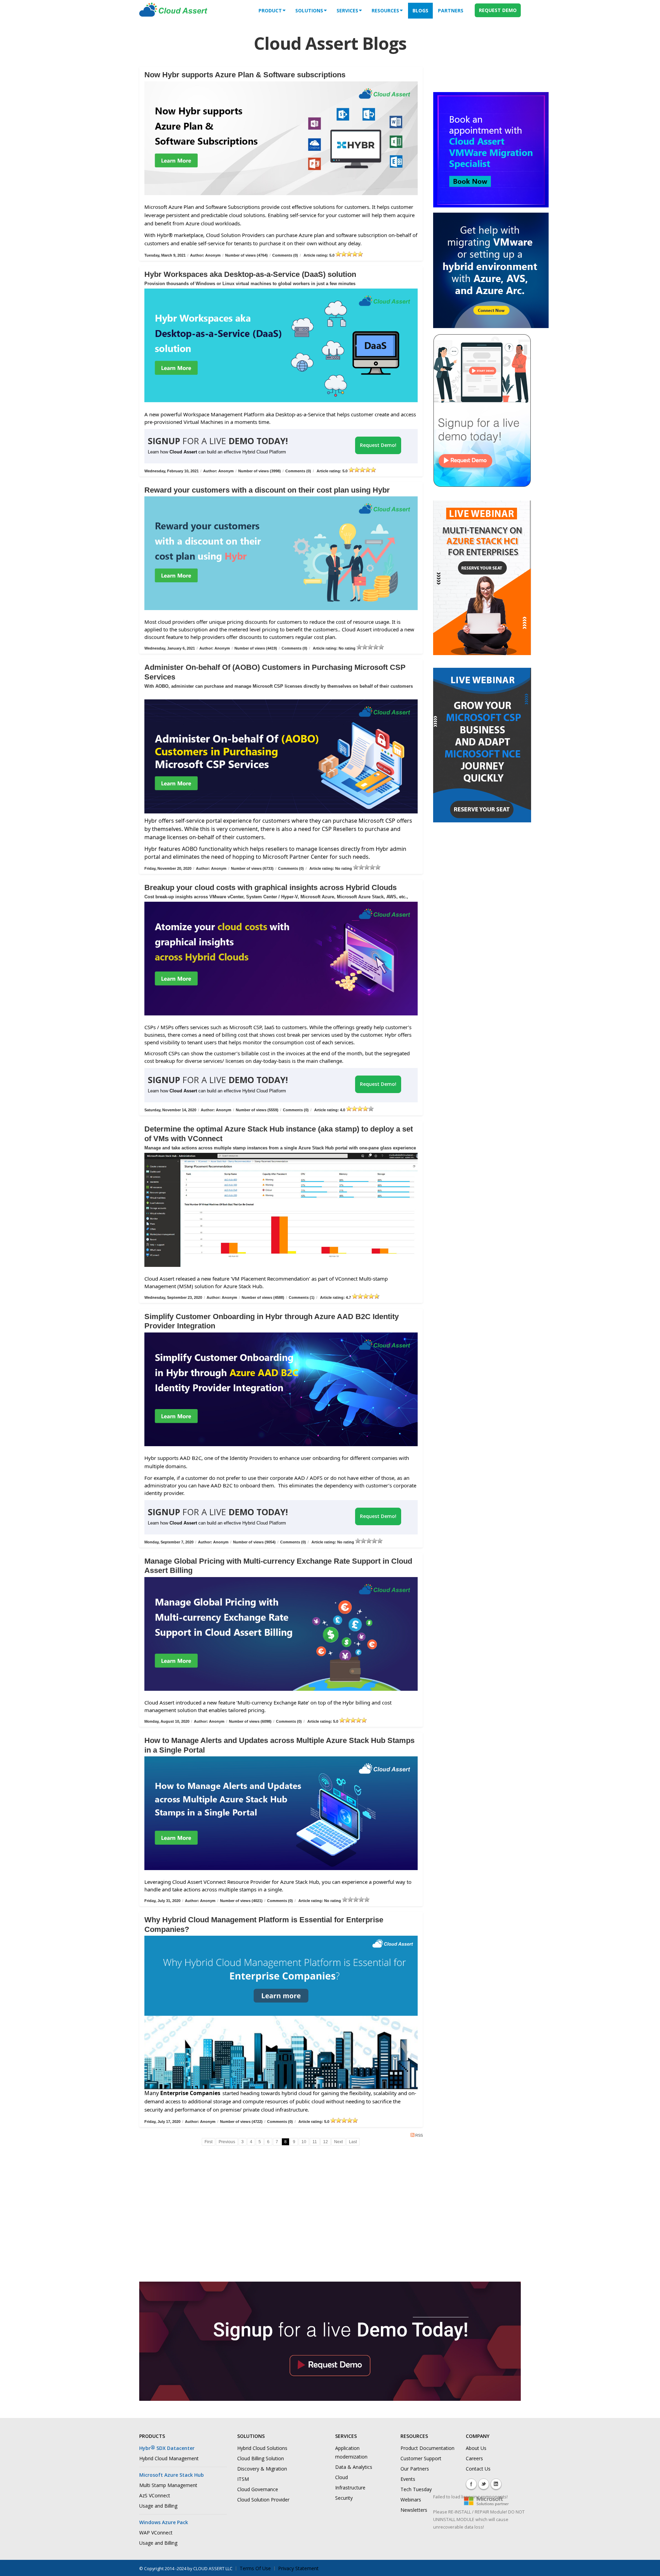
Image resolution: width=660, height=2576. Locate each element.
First (208, 2142)
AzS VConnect (155, 2495)
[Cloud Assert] (173, 13)
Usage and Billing (158, 2506)
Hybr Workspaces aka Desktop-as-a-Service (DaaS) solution (250, 274)
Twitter (484, 2484)
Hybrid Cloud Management (169, 2458)
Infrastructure (350, 2488)
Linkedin (496, 2484)
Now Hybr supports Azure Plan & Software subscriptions (245, 75)
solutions (309, 10)
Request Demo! (378, 445)
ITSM (243, 2479)
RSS (419, 2135)
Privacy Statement (298, 2568)
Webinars (411, 2500)
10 (304, 2142)
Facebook (471, 2484)
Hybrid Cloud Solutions (262, 2448)
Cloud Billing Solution (261, 2458)
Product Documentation (427, 2448)
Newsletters (414, 2510)
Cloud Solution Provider (263, 2500)
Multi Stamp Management (168, 2485)
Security (344, 2498)
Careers (474, 2458)
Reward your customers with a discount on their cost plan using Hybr (267, 490)
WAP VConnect (156, 2533)
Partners (451, 10)
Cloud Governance (258, 2489)
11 (315, 2142)
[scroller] (648, 2568)
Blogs (420, 10)
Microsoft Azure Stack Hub (172, 2475)
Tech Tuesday (416, 2489)
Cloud (342, 2477)
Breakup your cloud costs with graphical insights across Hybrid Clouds (271, 887)
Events (408, 2479)
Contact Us (478, 2469)
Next (338, 2142)
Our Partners (415, 2469)
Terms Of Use (255, 2568)
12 (326, 2142)
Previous (227, 2142)
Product (270, 10)
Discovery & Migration (262, 2469)
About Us (476, 2448)
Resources (385, 10)
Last (353, 2142)
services (347, 10)
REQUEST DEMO (498, 10)
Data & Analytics (354, 2467)
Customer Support (421, 2458)
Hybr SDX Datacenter (167, 2448)
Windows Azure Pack (164, 2522)
